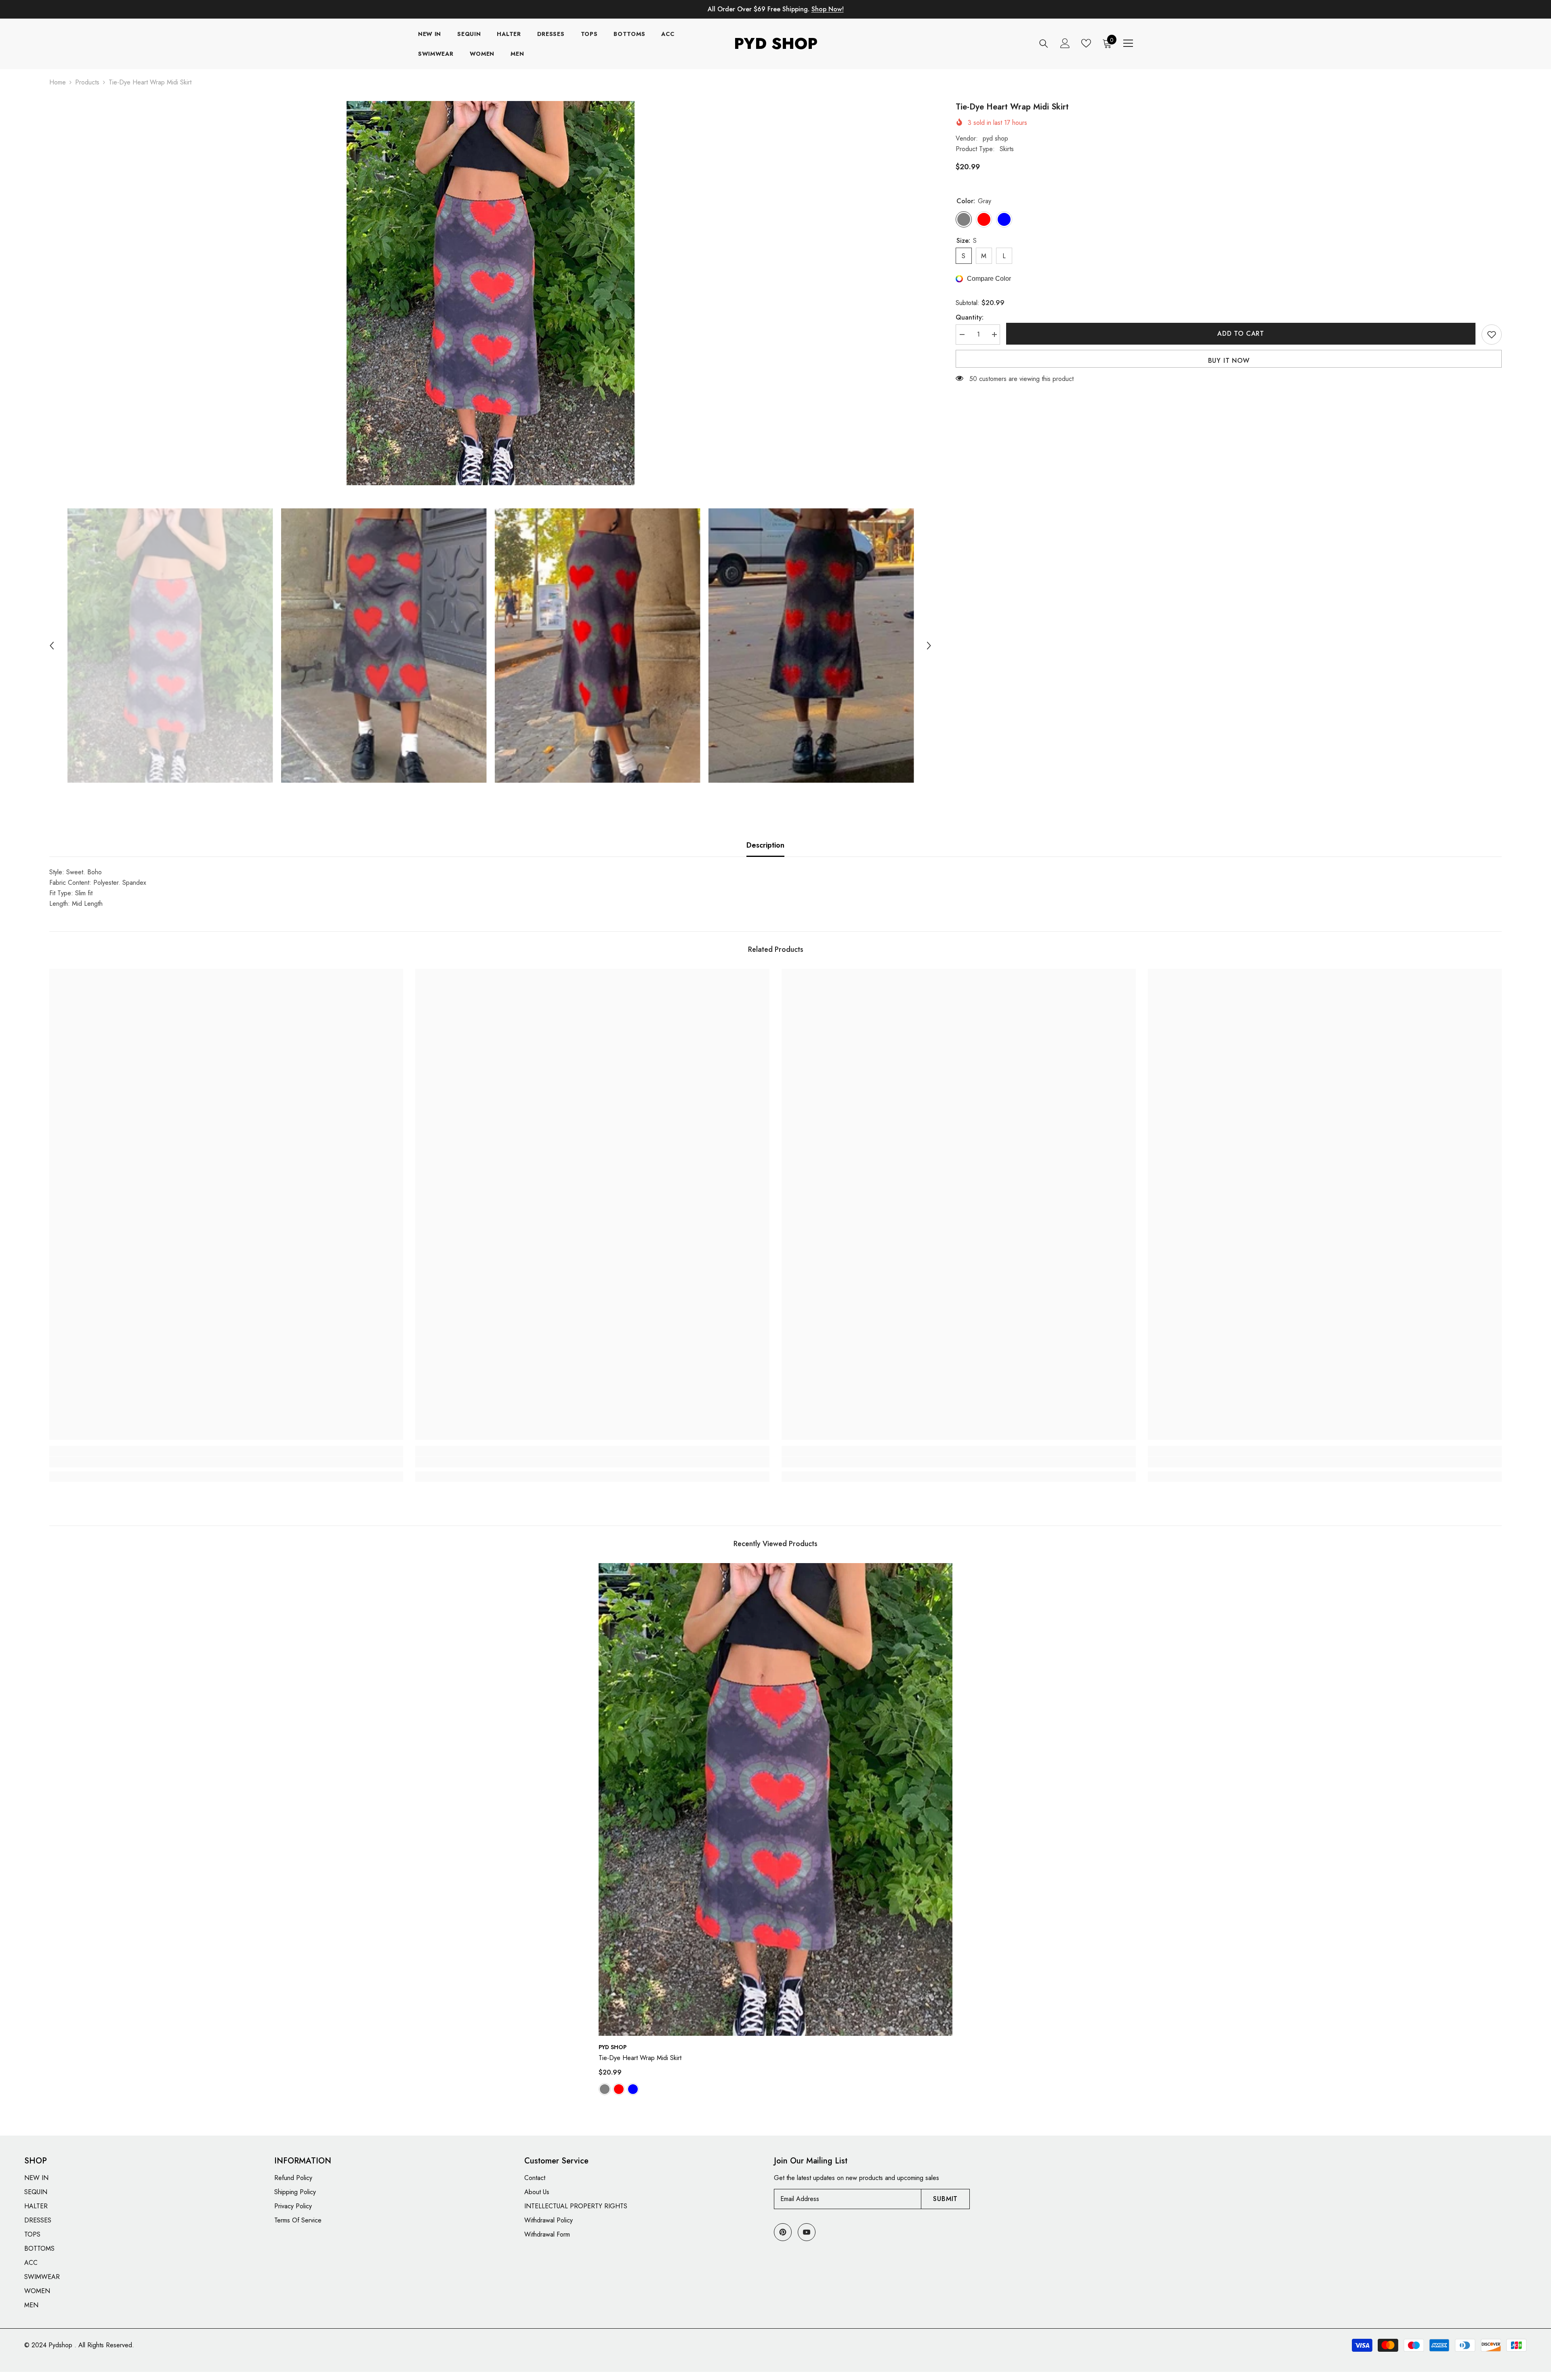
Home (58, 82)
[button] (52, 646)
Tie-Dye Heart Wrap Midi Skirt (640, 2058)
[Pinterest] (783, 2232)
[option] (491, 293)
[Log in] (1065, 43)
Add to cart (1240, 334)
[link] (226, 1462)
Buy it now (1229, 361)
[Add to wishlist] (1492, 335)
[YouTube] (807, 2232)
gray (605, 2089)
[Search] (1044, 43)
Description (765, 845)
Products (87, 82)
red (619, 2089)
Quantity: (970, 317)
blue (633, 2089)
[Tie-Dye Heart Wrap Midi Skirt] (776, 1799)
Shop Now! (828, 9)
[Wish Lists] (1086, 43)
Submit (945, 2199)
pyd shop (995, 138)
